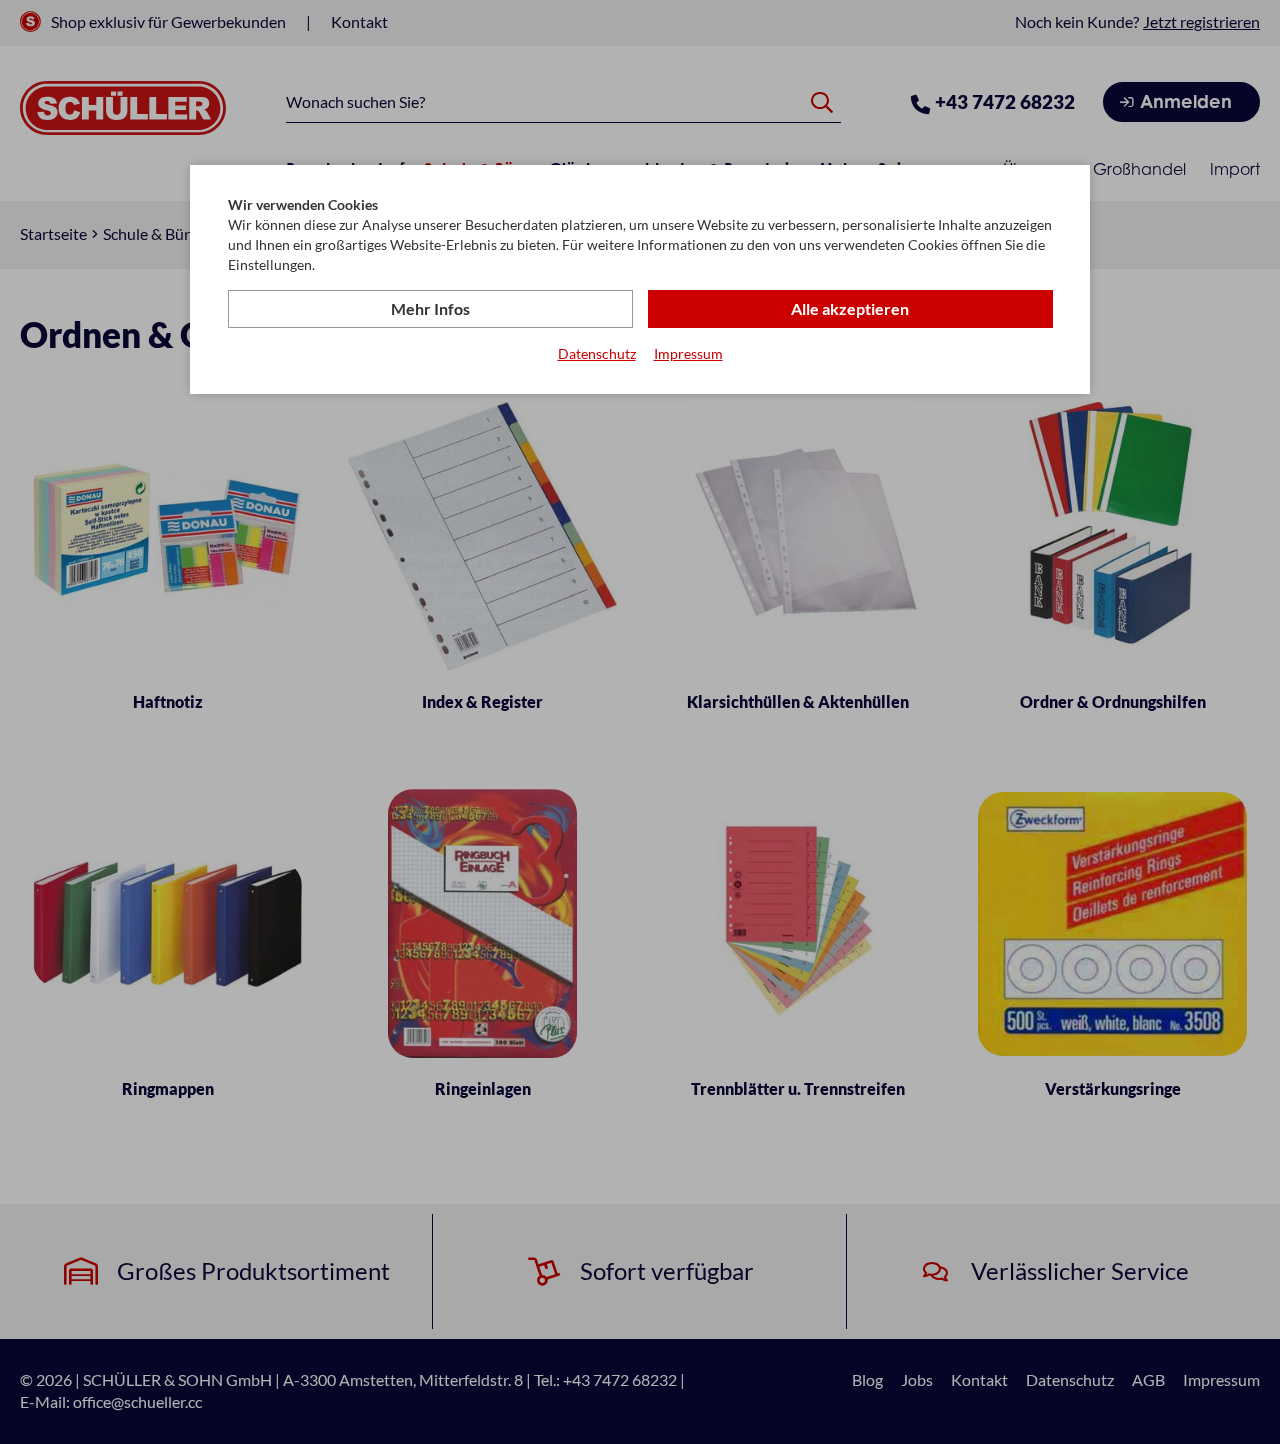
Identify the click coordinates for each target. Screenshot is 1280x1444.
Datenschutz (597, 353)
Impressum (688, 353)
